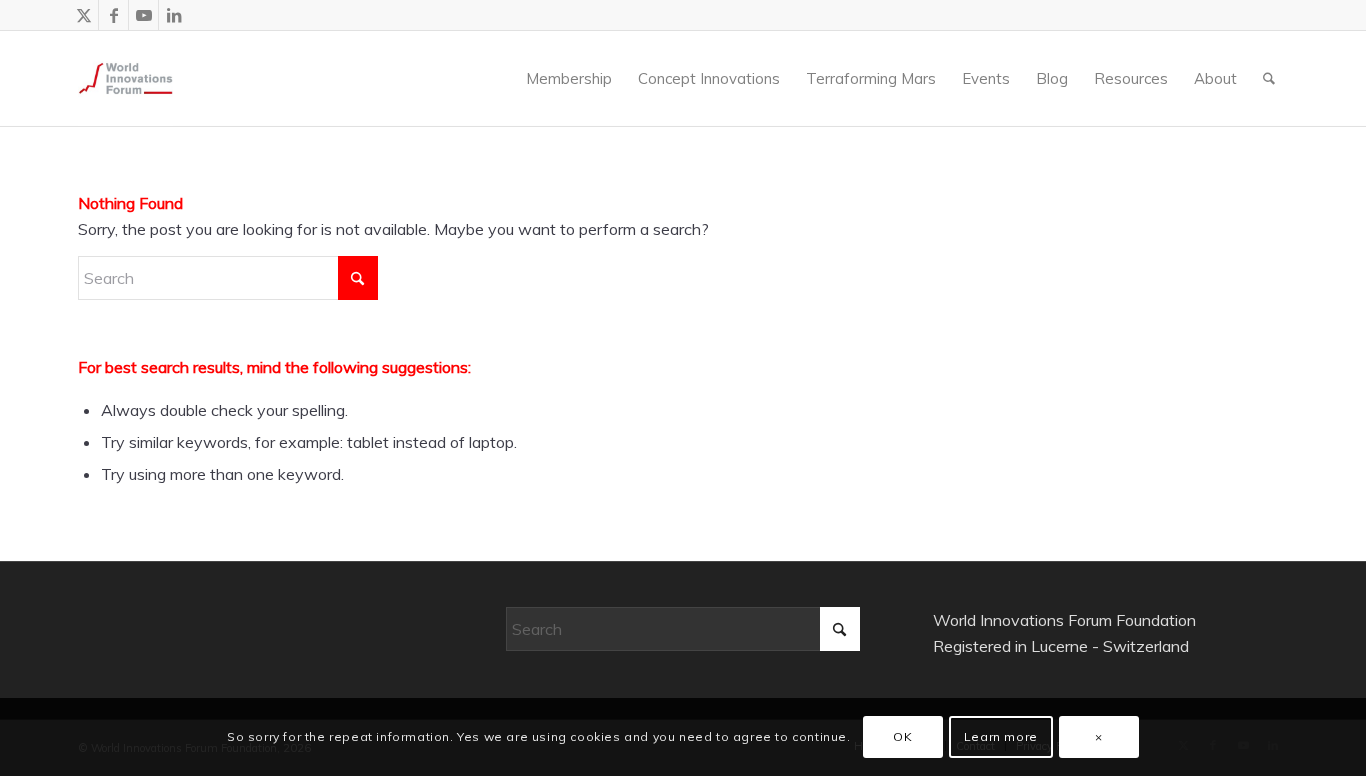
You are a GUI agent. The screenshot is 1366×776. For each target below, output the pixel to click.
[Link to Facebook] (113, 15)
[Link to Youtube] (143, 15)
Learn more (1001, 736)
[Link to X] (83, 15)
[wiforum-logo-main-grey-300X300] (125, 78)
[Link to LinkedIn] (174, 15)
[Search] (1269, 78)
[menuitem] (498, 78)
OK (902, 736)
